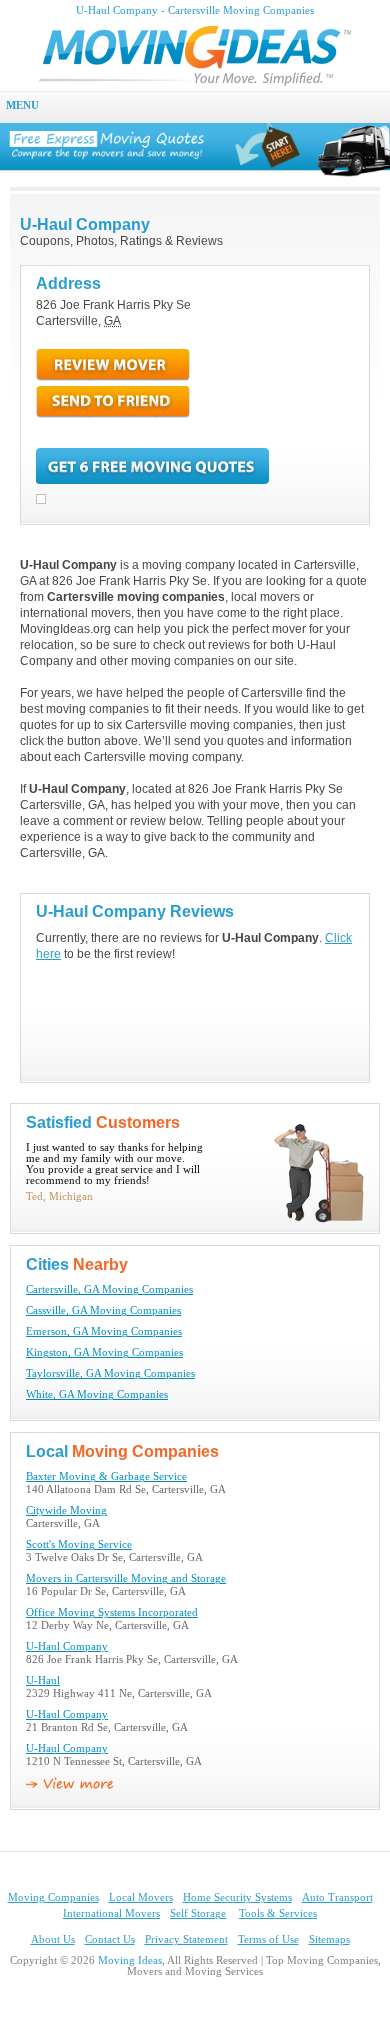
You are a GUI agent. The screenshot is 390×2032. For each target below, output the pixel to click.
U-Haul (43, 1680)
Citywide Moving (66, 1510)
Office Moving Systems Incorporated (112, 1612)
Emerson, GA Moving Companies (104, 1331)
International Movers (111, 1913)
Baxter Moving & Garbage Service (106, 1476)
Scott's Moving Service (79, 1544)
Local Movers (141, 1897)
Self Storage (198, 1913)
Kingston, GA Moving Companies (104, 1352)
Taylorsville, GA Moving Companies (110, 1373)
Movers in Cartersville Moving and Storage (126, 1578)
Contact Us (110, 1939)
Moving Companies (53, 1897)
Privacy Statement (186, 1939)
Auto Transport (337, 1897)
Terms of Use (268, 1939)
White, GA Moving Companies (97, 1394)
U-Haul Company (67, 1646)
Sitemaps (329, 1939)
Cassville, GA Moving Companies (103, 1310)
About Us (53, 1939)
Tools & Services (278, 1913)
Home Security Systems (237, 1897)
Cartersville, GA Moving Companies (109, 1289)
